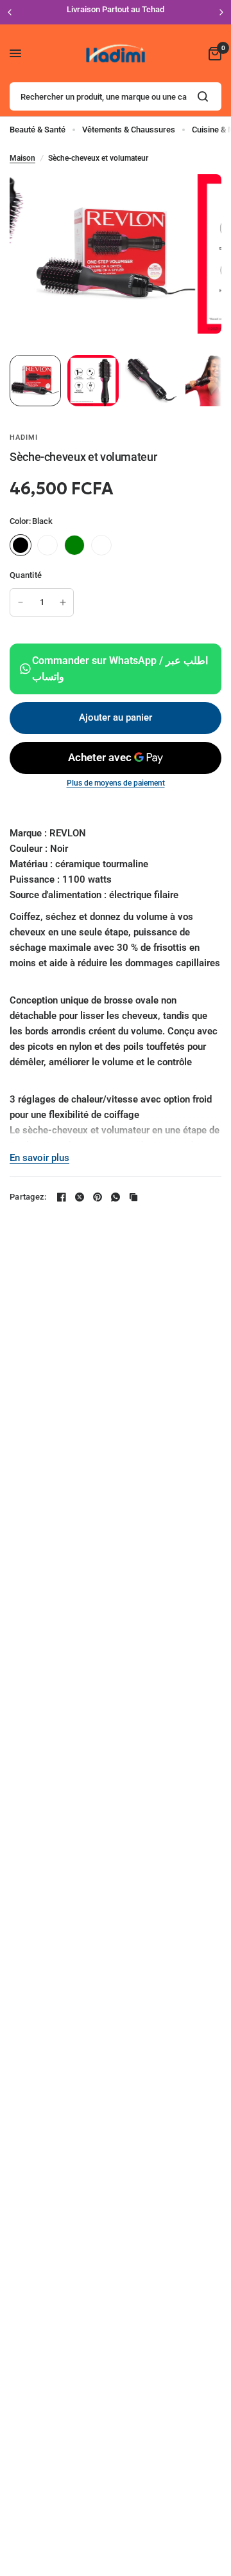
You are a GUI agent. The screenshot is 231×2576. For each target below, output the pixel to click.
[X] (80, 1197)
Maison (22, 158)
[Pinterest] (98, 1197)
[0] (213, 53)
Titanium (101, 545)
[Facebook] (62, 1197)
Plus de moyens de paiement (116, 783)
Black (21, 545)
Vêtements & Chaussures (129, 130)
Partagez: (28, 1197)
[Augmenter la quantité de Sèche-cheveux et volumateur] (63, 602)
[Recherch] (203, 96)
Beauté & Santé (38, 130)
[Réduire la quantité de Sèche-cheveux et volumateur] (21, 602)
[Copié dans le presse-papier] (133, 1197)
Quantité (26, 575)
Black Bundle (47, 545)
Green (74, 545)
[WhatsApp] (116, 1197)
